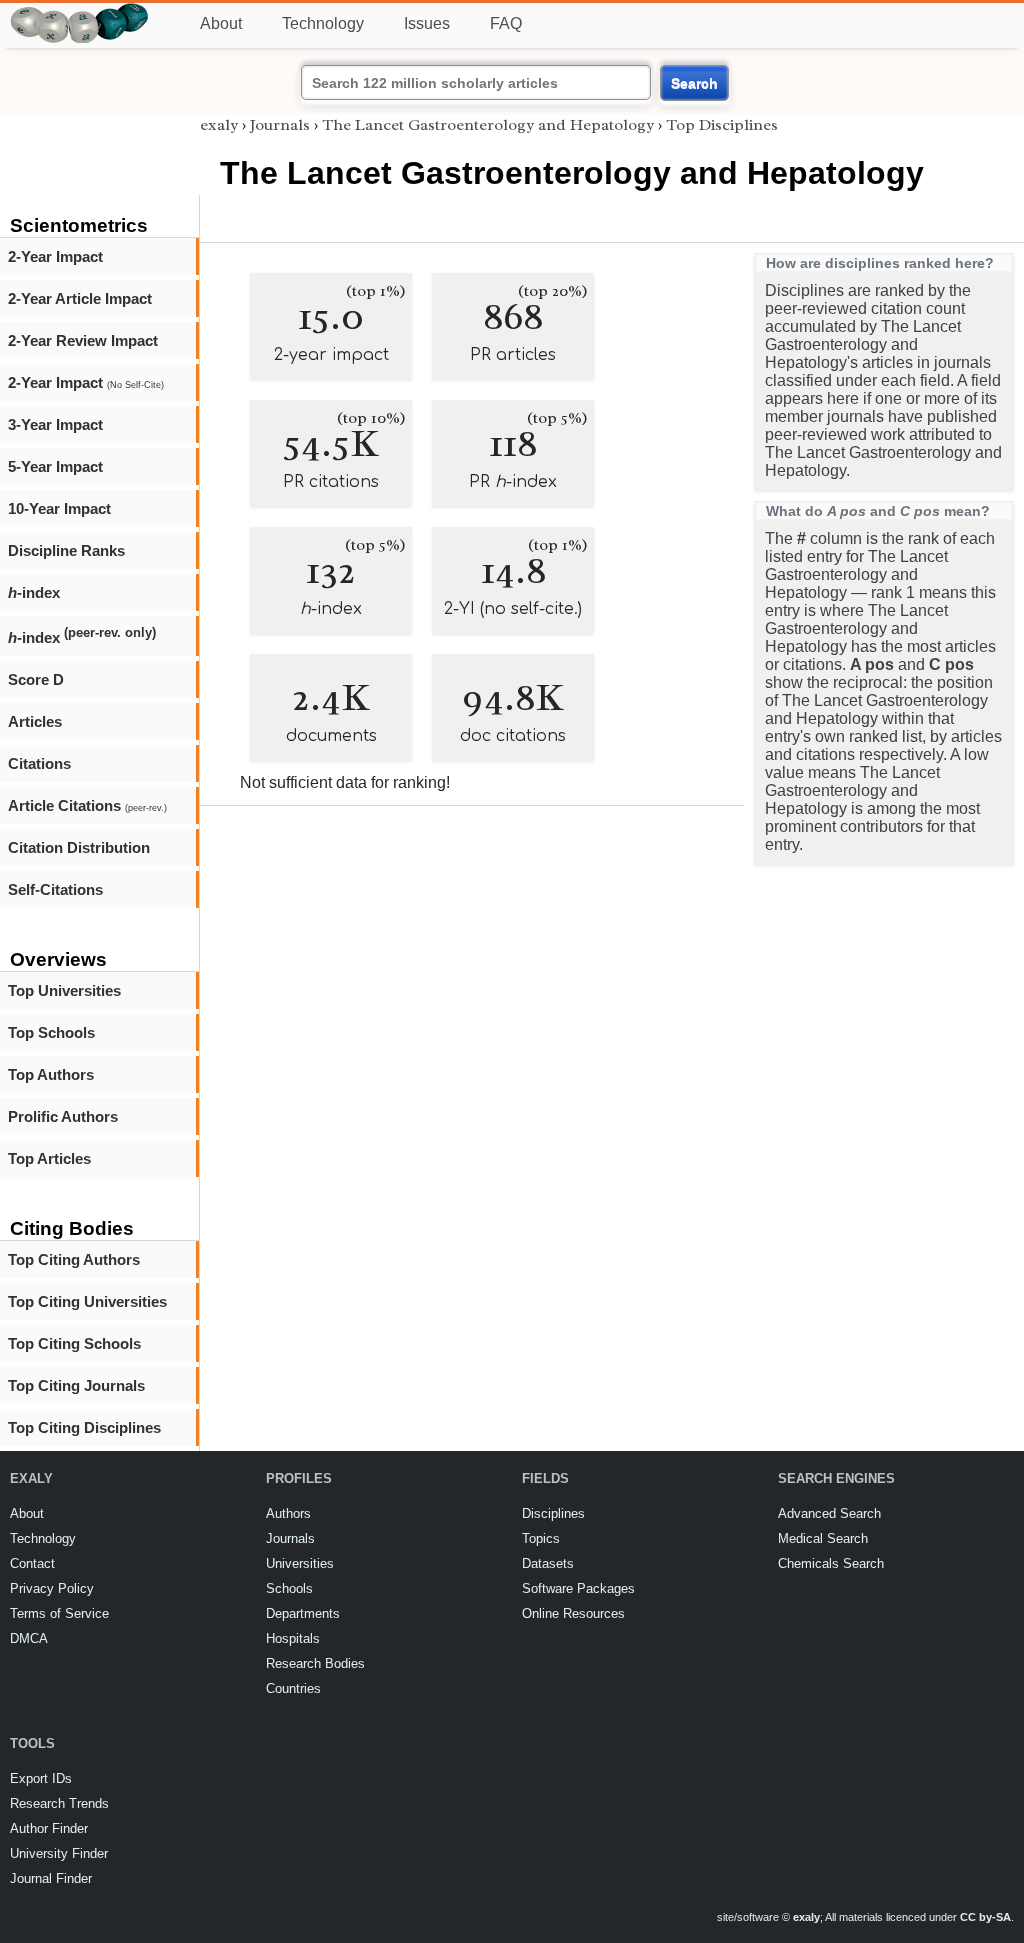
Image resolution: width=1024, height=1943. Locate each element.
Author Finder (49, 1828)
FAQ (506, 23)
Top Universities (64, 990)
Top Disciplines (722, 125)
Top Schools (51, 1032)
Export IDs (41, 1778)
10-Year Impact (59, 508)
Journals (280, 125)
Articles (35, 721)
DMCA (29, 1638)
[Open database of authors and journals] (80, 11)
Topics (541, 1538)
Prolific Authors (63, 1116)
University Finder (59, 1853)
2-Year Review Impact (83, 340)
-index (34, 592)
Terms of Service (59, 1613)
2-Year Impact (55, 256)
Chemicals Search (831, 1563)
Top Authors (51, 1074)
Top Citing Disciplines (84, 1427)
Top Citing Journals (76, 1385)
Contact (32, 1563)
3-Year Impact (55, 424)
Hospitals (293, 1638)
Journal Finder (51, 1878)
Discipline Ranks (66, 550)
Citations (39, 763)
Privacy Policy (52, 1588)
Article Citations (87, 805)
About (221, 23)
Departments (303, 1613)
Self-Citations (55, 889)
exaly (219, 125)
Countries (293, 1688)
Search (694, 83)
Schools (289, 1588)
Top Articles (49, 1158)
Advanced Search (829, 1513)
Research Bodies (315, 1663)
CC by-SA (985, 1917)
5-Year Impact (55, 466)
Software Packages (578, 1588)
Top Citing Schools (74, 1343)
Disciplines (553, 1513)
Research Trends (59, 1803)
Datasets (548, 1563)
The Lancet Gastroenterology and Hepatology (488, 125)
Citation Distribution (79, 847)
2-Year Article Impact (80, 298)
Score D (36, 679)
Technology (323, 23)
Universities (300, 1563)
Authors (288, 1513)
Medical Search (823, 1538)
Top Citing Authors (74, 1259)
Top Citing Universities (87, 1301)
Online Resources (573, 1613)
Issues (427, 23)
